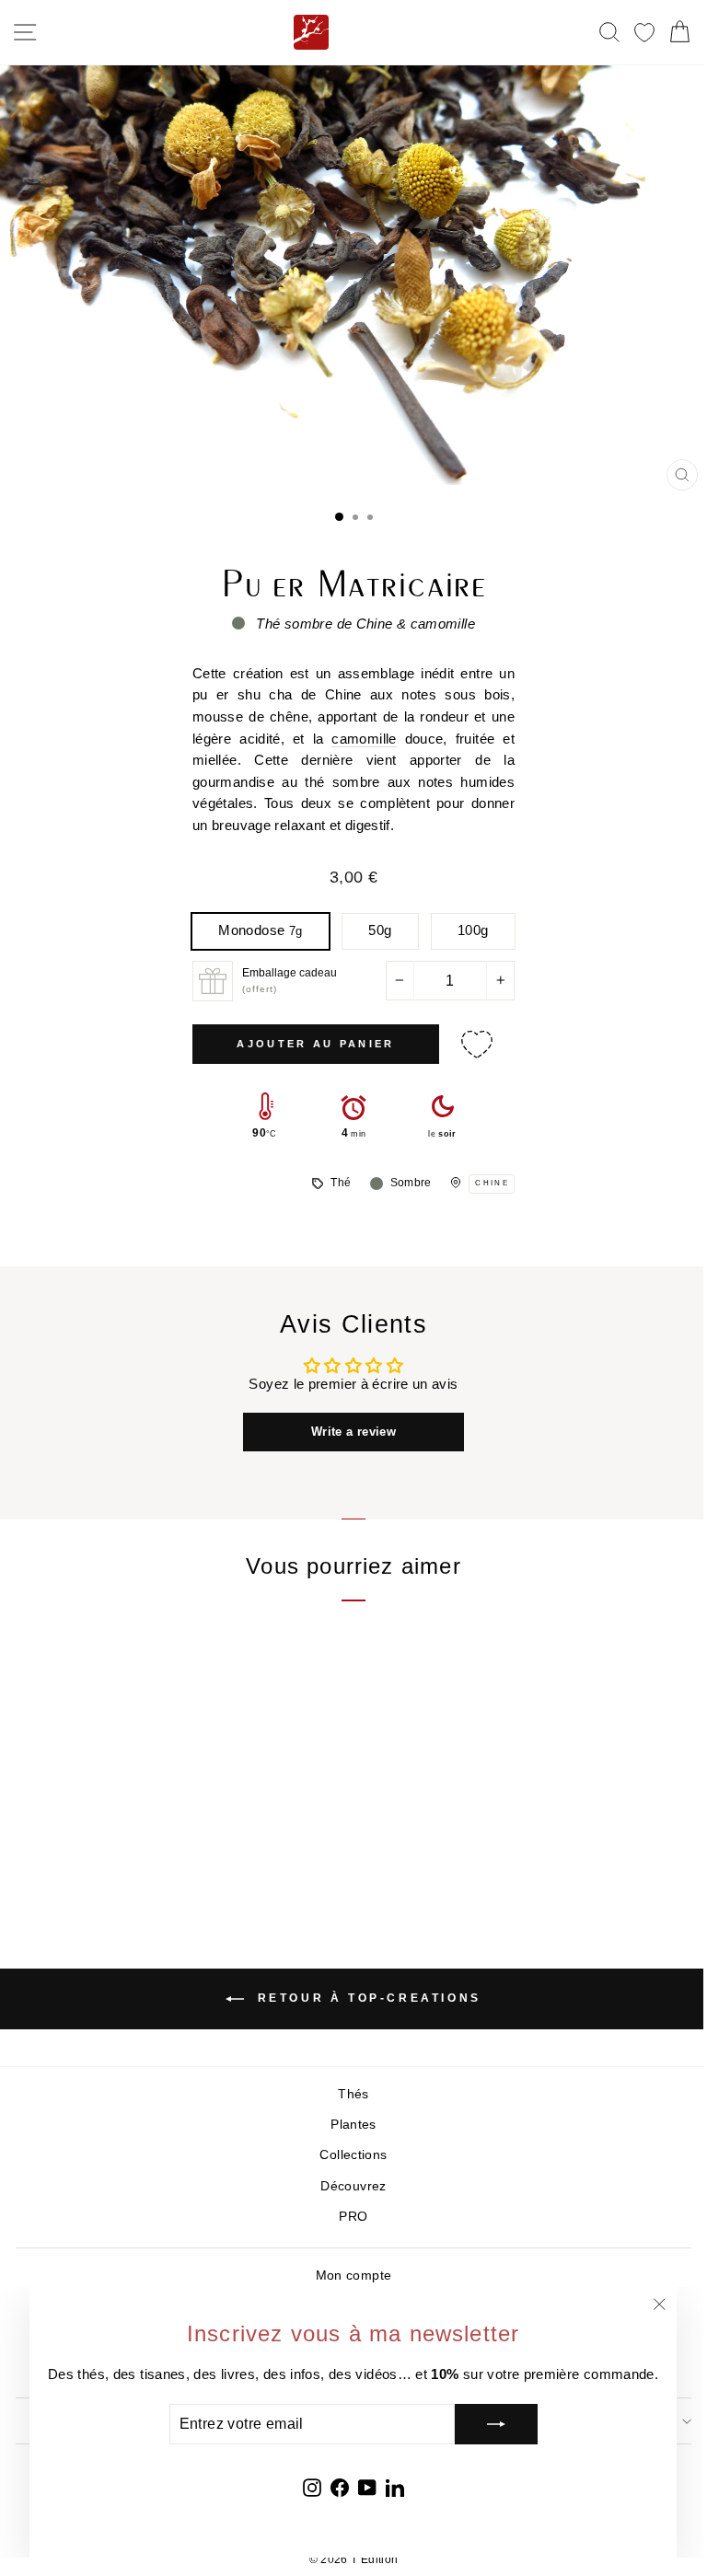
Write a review (353, 1432)
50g (380, 930)
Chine (492, 1183)
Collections (353, 2155)
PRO (353, 2217)
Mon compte (354, 2276)
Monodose (260, 930)
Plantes (353, 2125)
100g (473, 930)
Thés (353, 2094)
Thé (341, 1183)
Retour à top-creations (366, 1998)
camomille (364, 739)
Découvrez (353, 2186)
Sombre (411, 1183)
